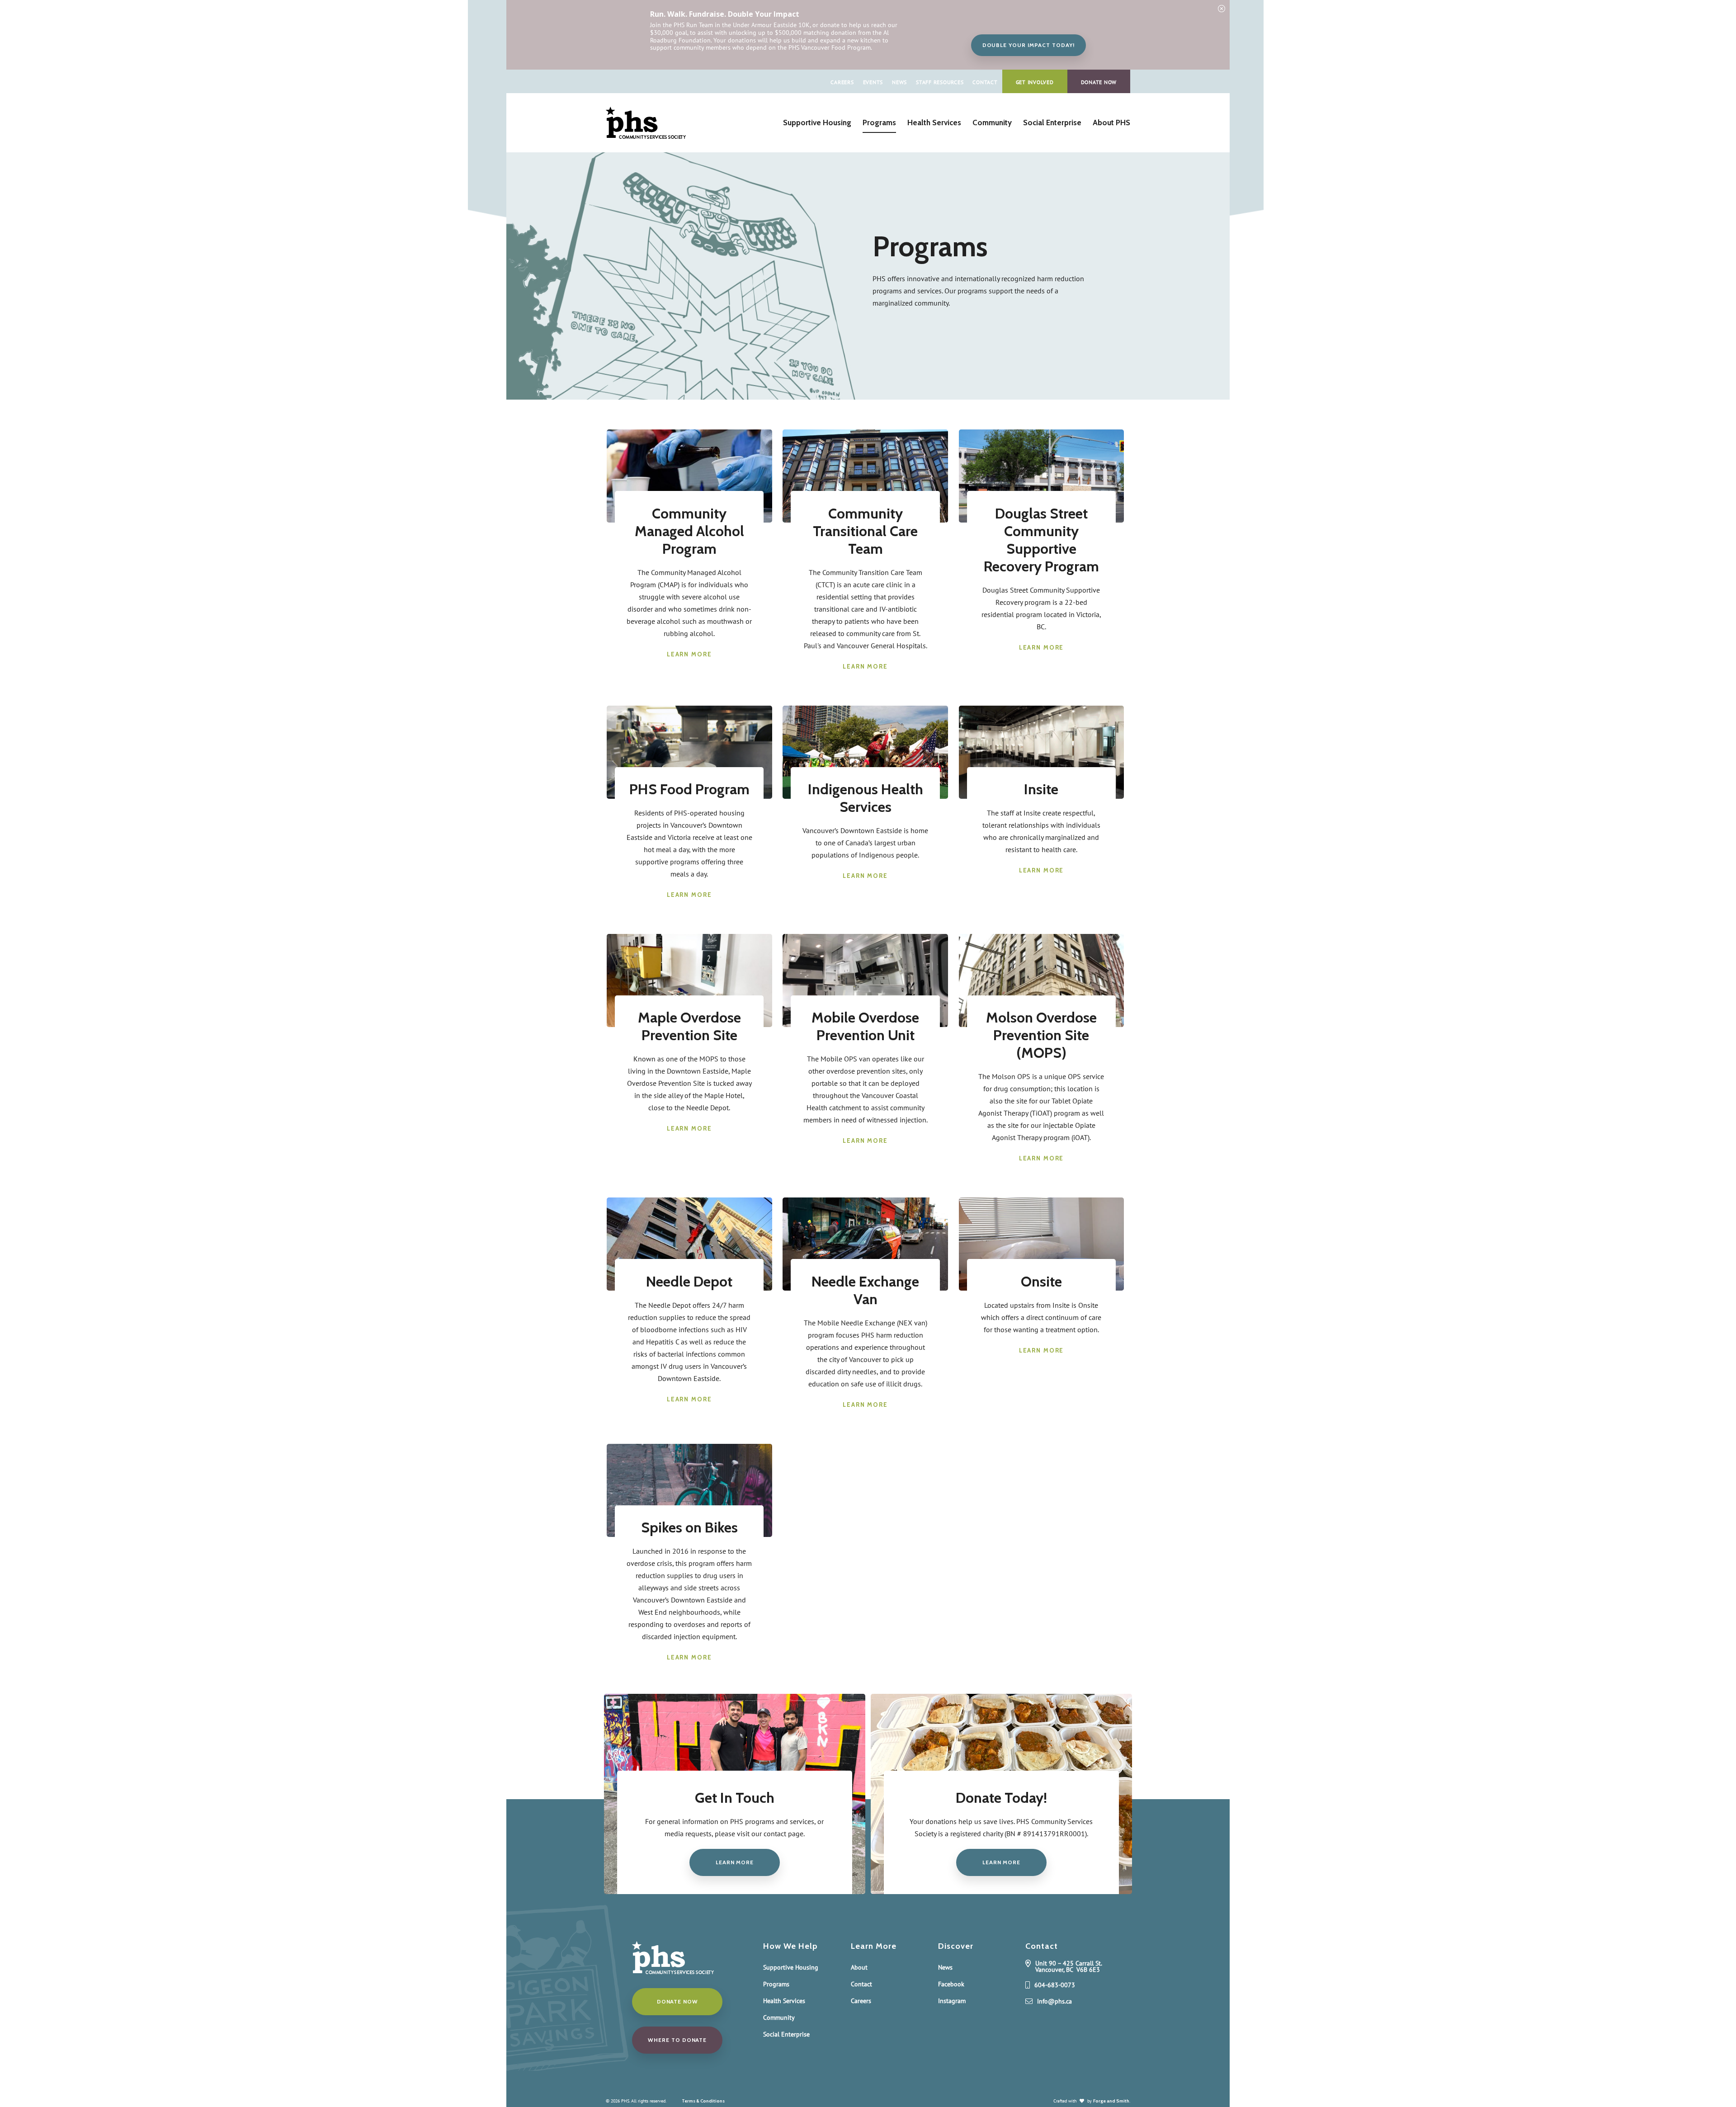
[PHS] (646, 134)
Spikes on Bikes (689, 1527)
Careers (842, 82)
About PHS (1111, 123)
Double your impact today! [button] (1028, 45)
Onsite (1041, 1281)
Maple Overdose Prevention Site (689, 1026)
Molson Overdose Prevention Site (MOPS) (1041, 1035)
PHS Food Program (689, 789)
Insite (1041, 789)
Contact (985, 82)
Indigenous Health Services (866, 798)
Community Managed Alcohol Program (689, 531)
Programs (879, 123)
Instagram (952, 2001)
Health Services (934, 123)
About (859, 1967)
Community (992, 123)
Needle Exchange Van (865, 1290)
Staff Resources (940, 82)
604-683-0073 (1055, 1985)
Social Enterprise (1052, 123)
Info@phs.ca (1054, 2002)
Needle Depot (689, 1281)
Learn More (689, 654)
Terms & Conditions (703, 2101)
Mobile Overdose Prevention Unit (865, 1026)
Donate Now (1099, 82)
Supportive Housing (817, 123)
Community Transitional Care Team (865, 531)
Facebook (951, 1984)
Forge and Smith (1111, 2101)
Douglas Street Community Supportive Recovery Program (1041, 540)
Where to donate (677, 2040)
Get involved (1035, 82)
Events (873, 82)
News (899, 82)
